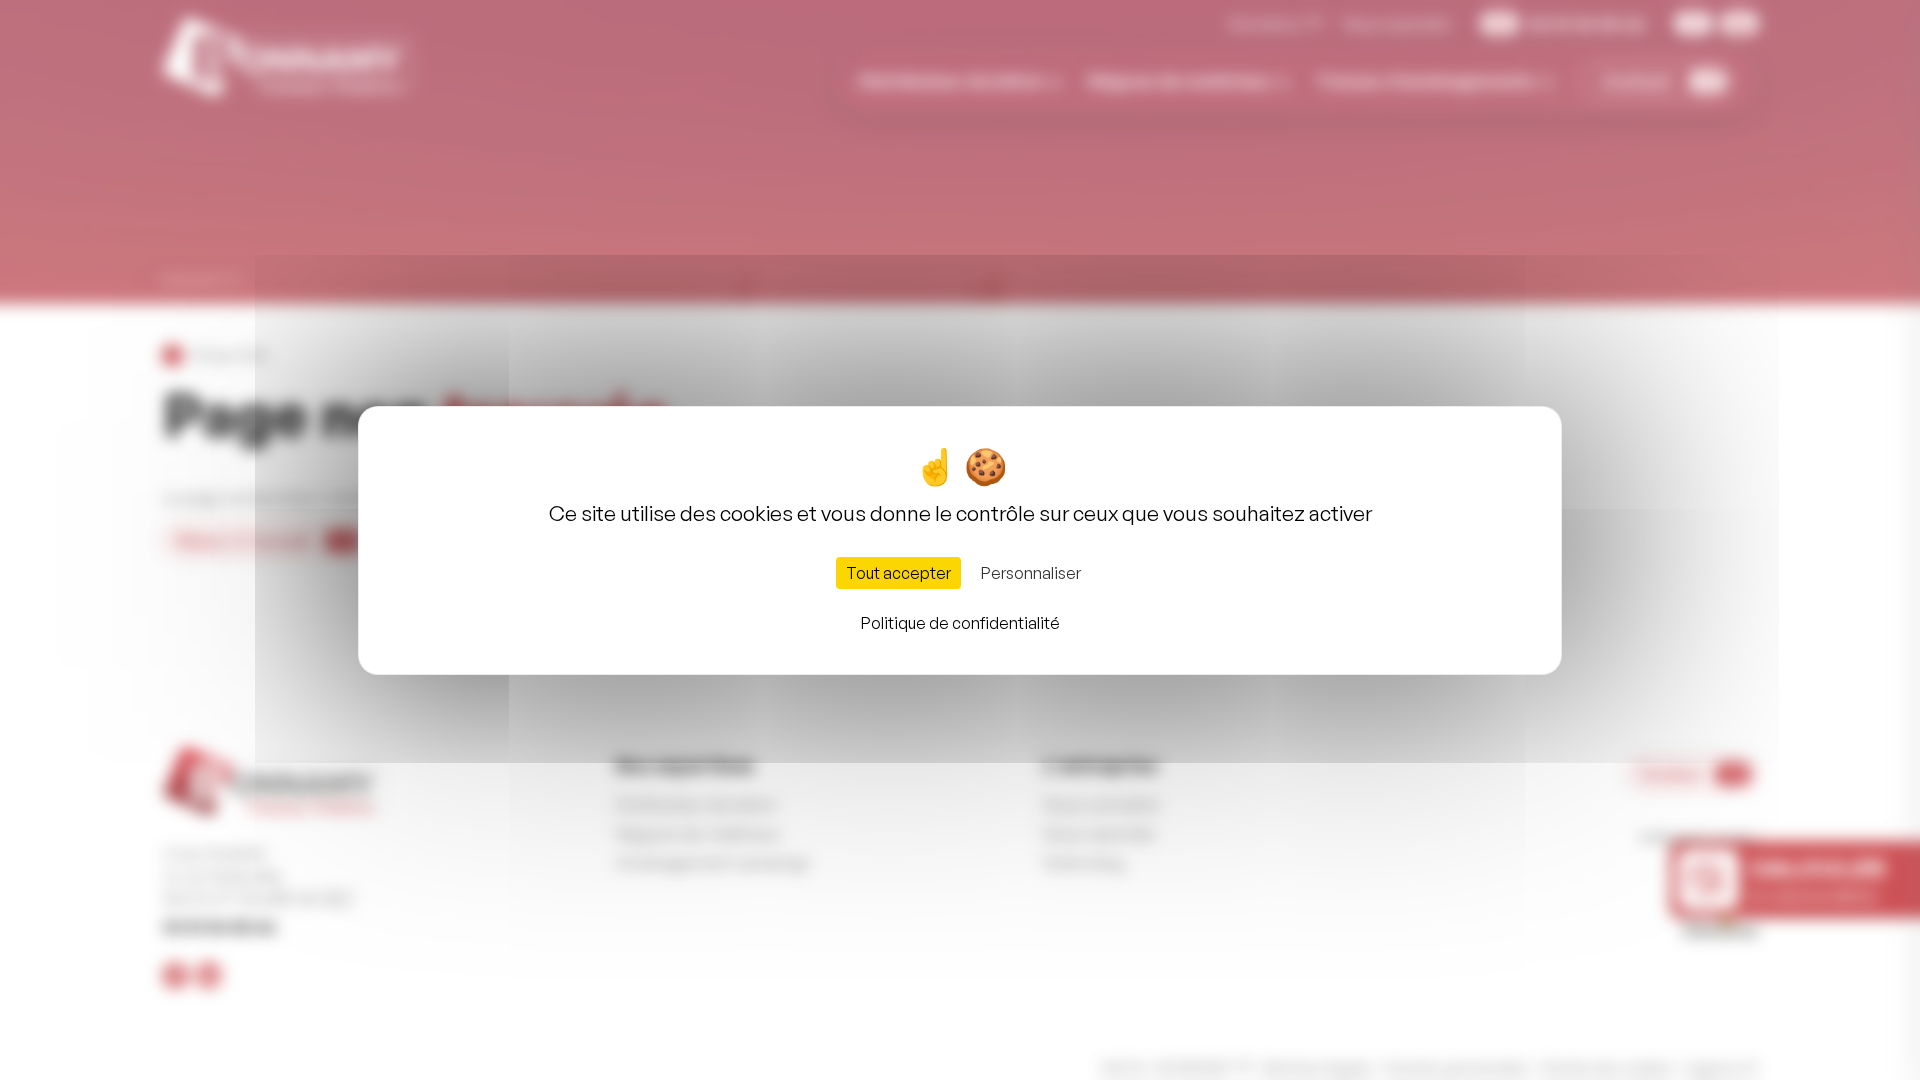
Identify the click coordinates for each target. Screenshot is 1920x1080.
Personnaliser (1031, 573)
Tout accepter (898, 573)
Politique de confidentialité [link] (960, 623)
